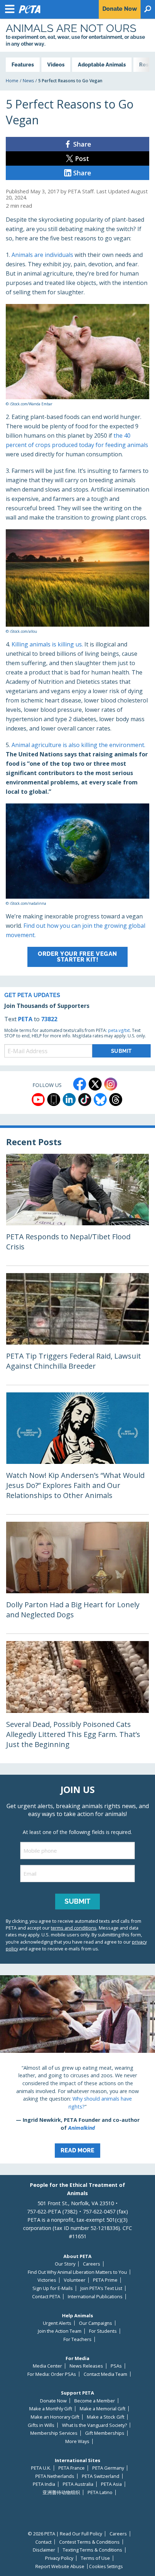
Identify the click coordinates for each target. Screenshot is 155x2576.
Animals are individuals (42, 255)
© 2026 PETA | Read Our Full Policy (65, 2534)
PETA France (72, 2468)
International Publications (95, 2297)
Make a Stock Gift (106, 2417)
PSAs (116, 2366)
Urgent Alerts (57, 2323)
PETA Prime (105, 2280)
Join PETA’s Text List (101, 2288)
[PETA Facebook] (80, 1084)
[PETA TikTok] (85, 1100)
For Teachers (77, 2339)
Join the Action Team (60, 2331)
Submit (77, 1901)
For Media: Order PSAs (52, 2374)
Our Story (65, 2264)
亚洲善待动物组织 (61, 2492)
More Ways (77, 2441)
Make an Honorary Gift (55, 2417)
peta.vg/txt (119, 1030)
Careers (92, 2264)
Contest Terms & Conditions (89, 2542)
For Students (103, 2331)
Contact (43, 2542)
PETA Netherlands (55, 2476)
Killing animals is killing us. (47, 644)
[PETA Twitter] (95, 1084)
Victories (47, 2280)
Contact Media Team (105, 2374)
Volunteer (75, 2280)
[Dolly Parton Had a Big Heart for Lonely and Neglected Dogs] (77, 1578)
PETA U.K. (41, 2468)
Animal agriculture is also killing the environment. (78, 745)
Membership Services (54, 2433)
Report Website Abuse (60, 2566)
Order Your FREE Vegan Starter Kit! (77, 957)
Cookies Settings (106, 2567)
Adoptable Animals (102, 64)
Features (23, 64)
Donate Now (53, 2401)
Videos (56, 64)
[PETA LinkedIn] (69, 1100)
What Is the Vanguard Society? (94, 2425)
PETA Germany (108, 2468)
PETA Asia (111, 2484)
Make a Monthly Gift (51, 2409)
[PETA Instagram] (111, 1084)
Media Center (47, 2366)
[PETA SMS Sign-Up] (54, 1100)
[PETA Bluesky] (100, 1100)
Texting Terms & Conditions (92, 2550)
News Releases (86, 2366)
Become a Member (95, 2401)
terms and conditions (74, 1928)
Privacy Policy (59, 2558)
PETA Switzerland (101, 2476)
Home (12, 81)
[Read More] (77, 2069)
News (28, 81)
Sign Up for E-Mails (53, 2288)
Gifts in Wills (41, 2425)
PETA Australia (78, 2484)
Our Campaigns (96, 2323)
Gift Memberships (105, 2433)
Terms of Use (95, 2558)
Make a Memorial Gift (103, 2409)
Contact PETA (46, 2297)
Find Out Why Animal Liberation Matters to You (77, 2272)
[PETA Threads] (116, 1100)
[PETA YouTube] (38, 1100)
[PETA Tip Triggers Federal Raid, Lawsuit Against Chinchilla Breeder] (77, 1329)
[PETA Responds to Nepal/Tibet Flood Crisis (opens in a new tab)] (77, 1210)
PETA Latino (100, 2492)
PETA (25, 1019)
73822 (49, 1019)
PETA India (44, 2484)
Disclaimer (44, 2550)
